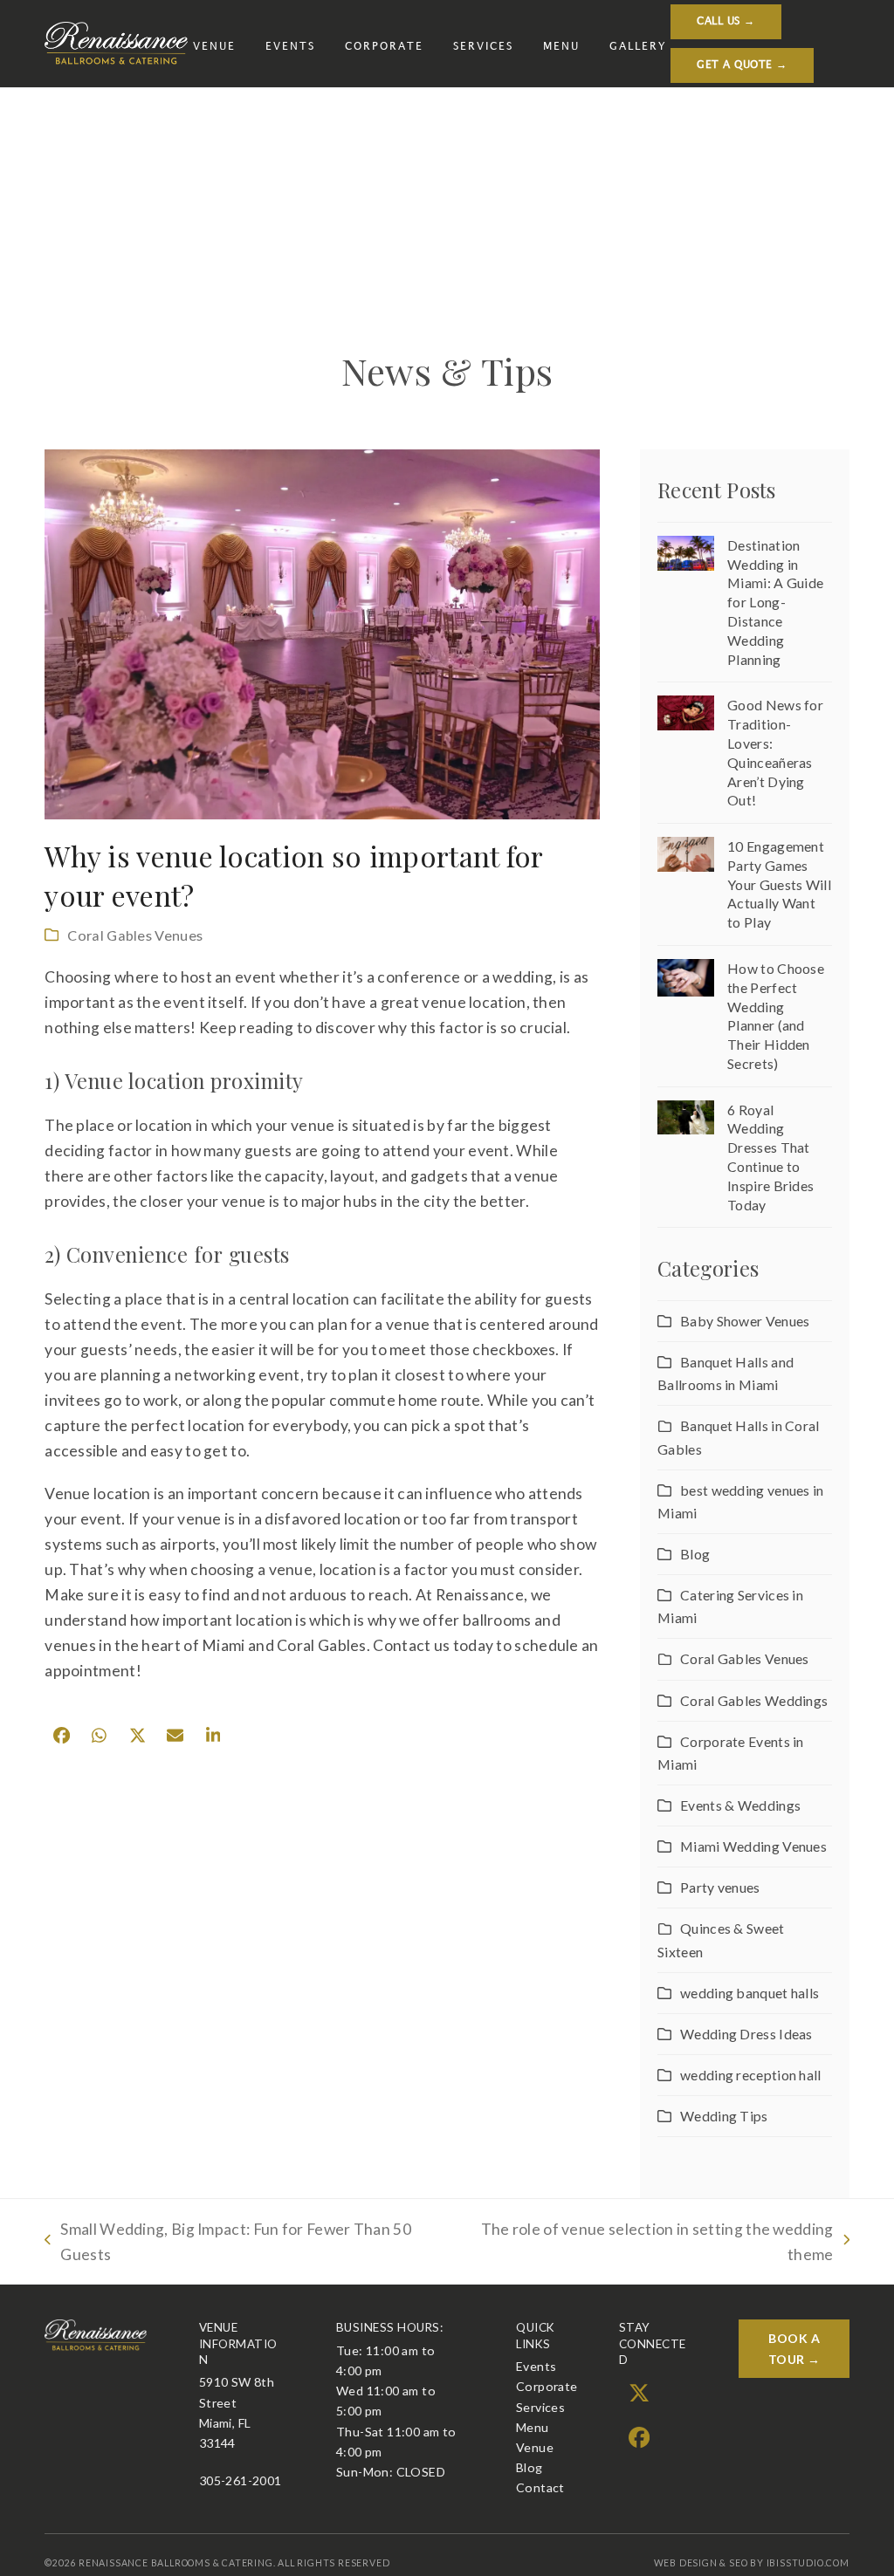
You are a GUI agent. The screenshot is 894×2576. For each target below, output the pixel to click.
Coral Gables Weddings (754, 1700)
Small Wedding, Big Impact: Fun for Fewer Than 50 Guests (228, 2244)
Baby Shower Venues (745, 1321)
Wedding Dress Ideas (746, 2034)
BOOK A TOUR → (794, 2348)
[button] (61, 1735)
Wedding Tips (724, 2116)
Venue (535, 2447)
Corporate (547, 2386)
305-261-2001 (241, 2480)
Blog (695, 1554)
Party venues (720, 1887)
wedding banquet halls (750, 1993)
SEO (738, 2563)
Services (540, 2407)
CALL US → (726, 21)
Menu (533, 2427)
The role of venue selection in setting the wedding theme (645, 2244)
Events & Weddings (740, 1805)
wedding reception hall (750, 2075)
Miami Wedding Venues (753, 1846)
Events (536, 2366)
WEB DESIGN (686, 2563)
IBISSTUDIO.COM (808, 2563)
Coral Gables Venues (135, 935)
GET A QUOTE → (742, 65)
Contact (540, 2487)
